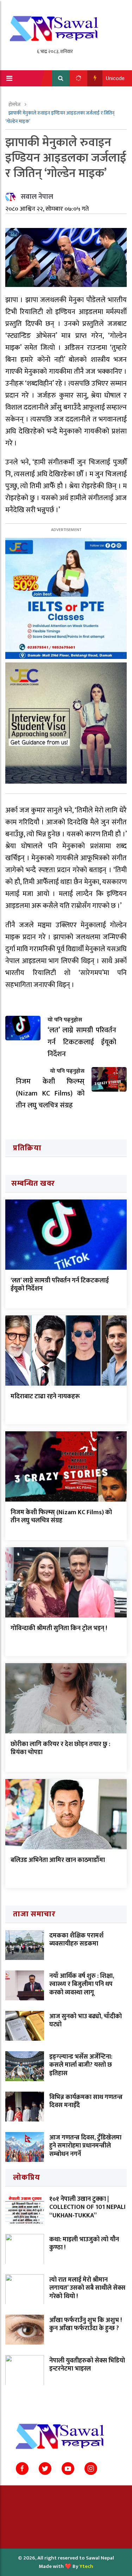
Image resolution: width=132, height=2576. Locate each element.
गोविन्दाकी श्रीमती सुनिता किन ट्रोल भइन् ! (59, 1628)
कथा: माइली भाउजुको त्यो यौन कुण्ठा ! (84, 2244)
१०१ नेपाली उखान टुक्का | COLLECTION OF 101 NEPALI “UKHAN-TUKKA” (87, 2207)
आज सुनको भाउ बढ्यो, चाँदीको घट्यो (86, 2021)
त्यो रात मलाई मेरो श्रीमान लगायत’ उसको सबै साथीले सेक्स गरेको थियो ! (87, 2288)
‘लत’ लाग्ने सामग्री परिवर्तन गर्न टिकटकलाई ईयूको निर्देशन (60, 1285)
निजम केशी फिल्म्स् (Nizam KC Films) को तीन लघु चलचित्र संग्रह (61, 1516)
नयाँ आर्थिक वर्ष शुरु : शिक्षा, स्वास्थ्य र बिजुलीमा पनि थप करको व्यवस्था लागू (82, 1984)
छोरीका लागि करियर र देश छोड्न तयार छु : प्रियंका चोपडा (60, 1748)
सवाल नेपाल (37, 197)
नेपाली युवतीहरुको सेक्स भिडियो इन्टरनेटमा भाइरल (87, 2365)
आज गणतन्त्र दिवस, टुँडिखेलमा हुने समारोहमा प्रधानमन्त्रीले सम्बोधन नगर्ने (85, 2146)
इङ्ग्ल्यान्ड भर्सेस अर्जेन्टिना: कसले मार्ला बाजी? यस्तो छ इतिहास (81, 2065)
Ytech (86, 2566)
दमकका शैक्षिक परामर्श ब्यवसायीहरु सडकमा (76, 1940)
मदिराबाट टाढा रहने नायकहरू (45, 1397)
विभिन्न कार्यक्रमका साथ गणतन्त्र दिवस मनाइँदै (86, 2101)
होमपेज (15, 104)
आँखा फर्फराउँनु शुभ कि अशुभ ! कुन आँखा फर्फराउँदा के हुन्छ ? (86, 2324)
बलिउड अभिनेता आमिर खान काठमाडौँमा (58, 1860)
